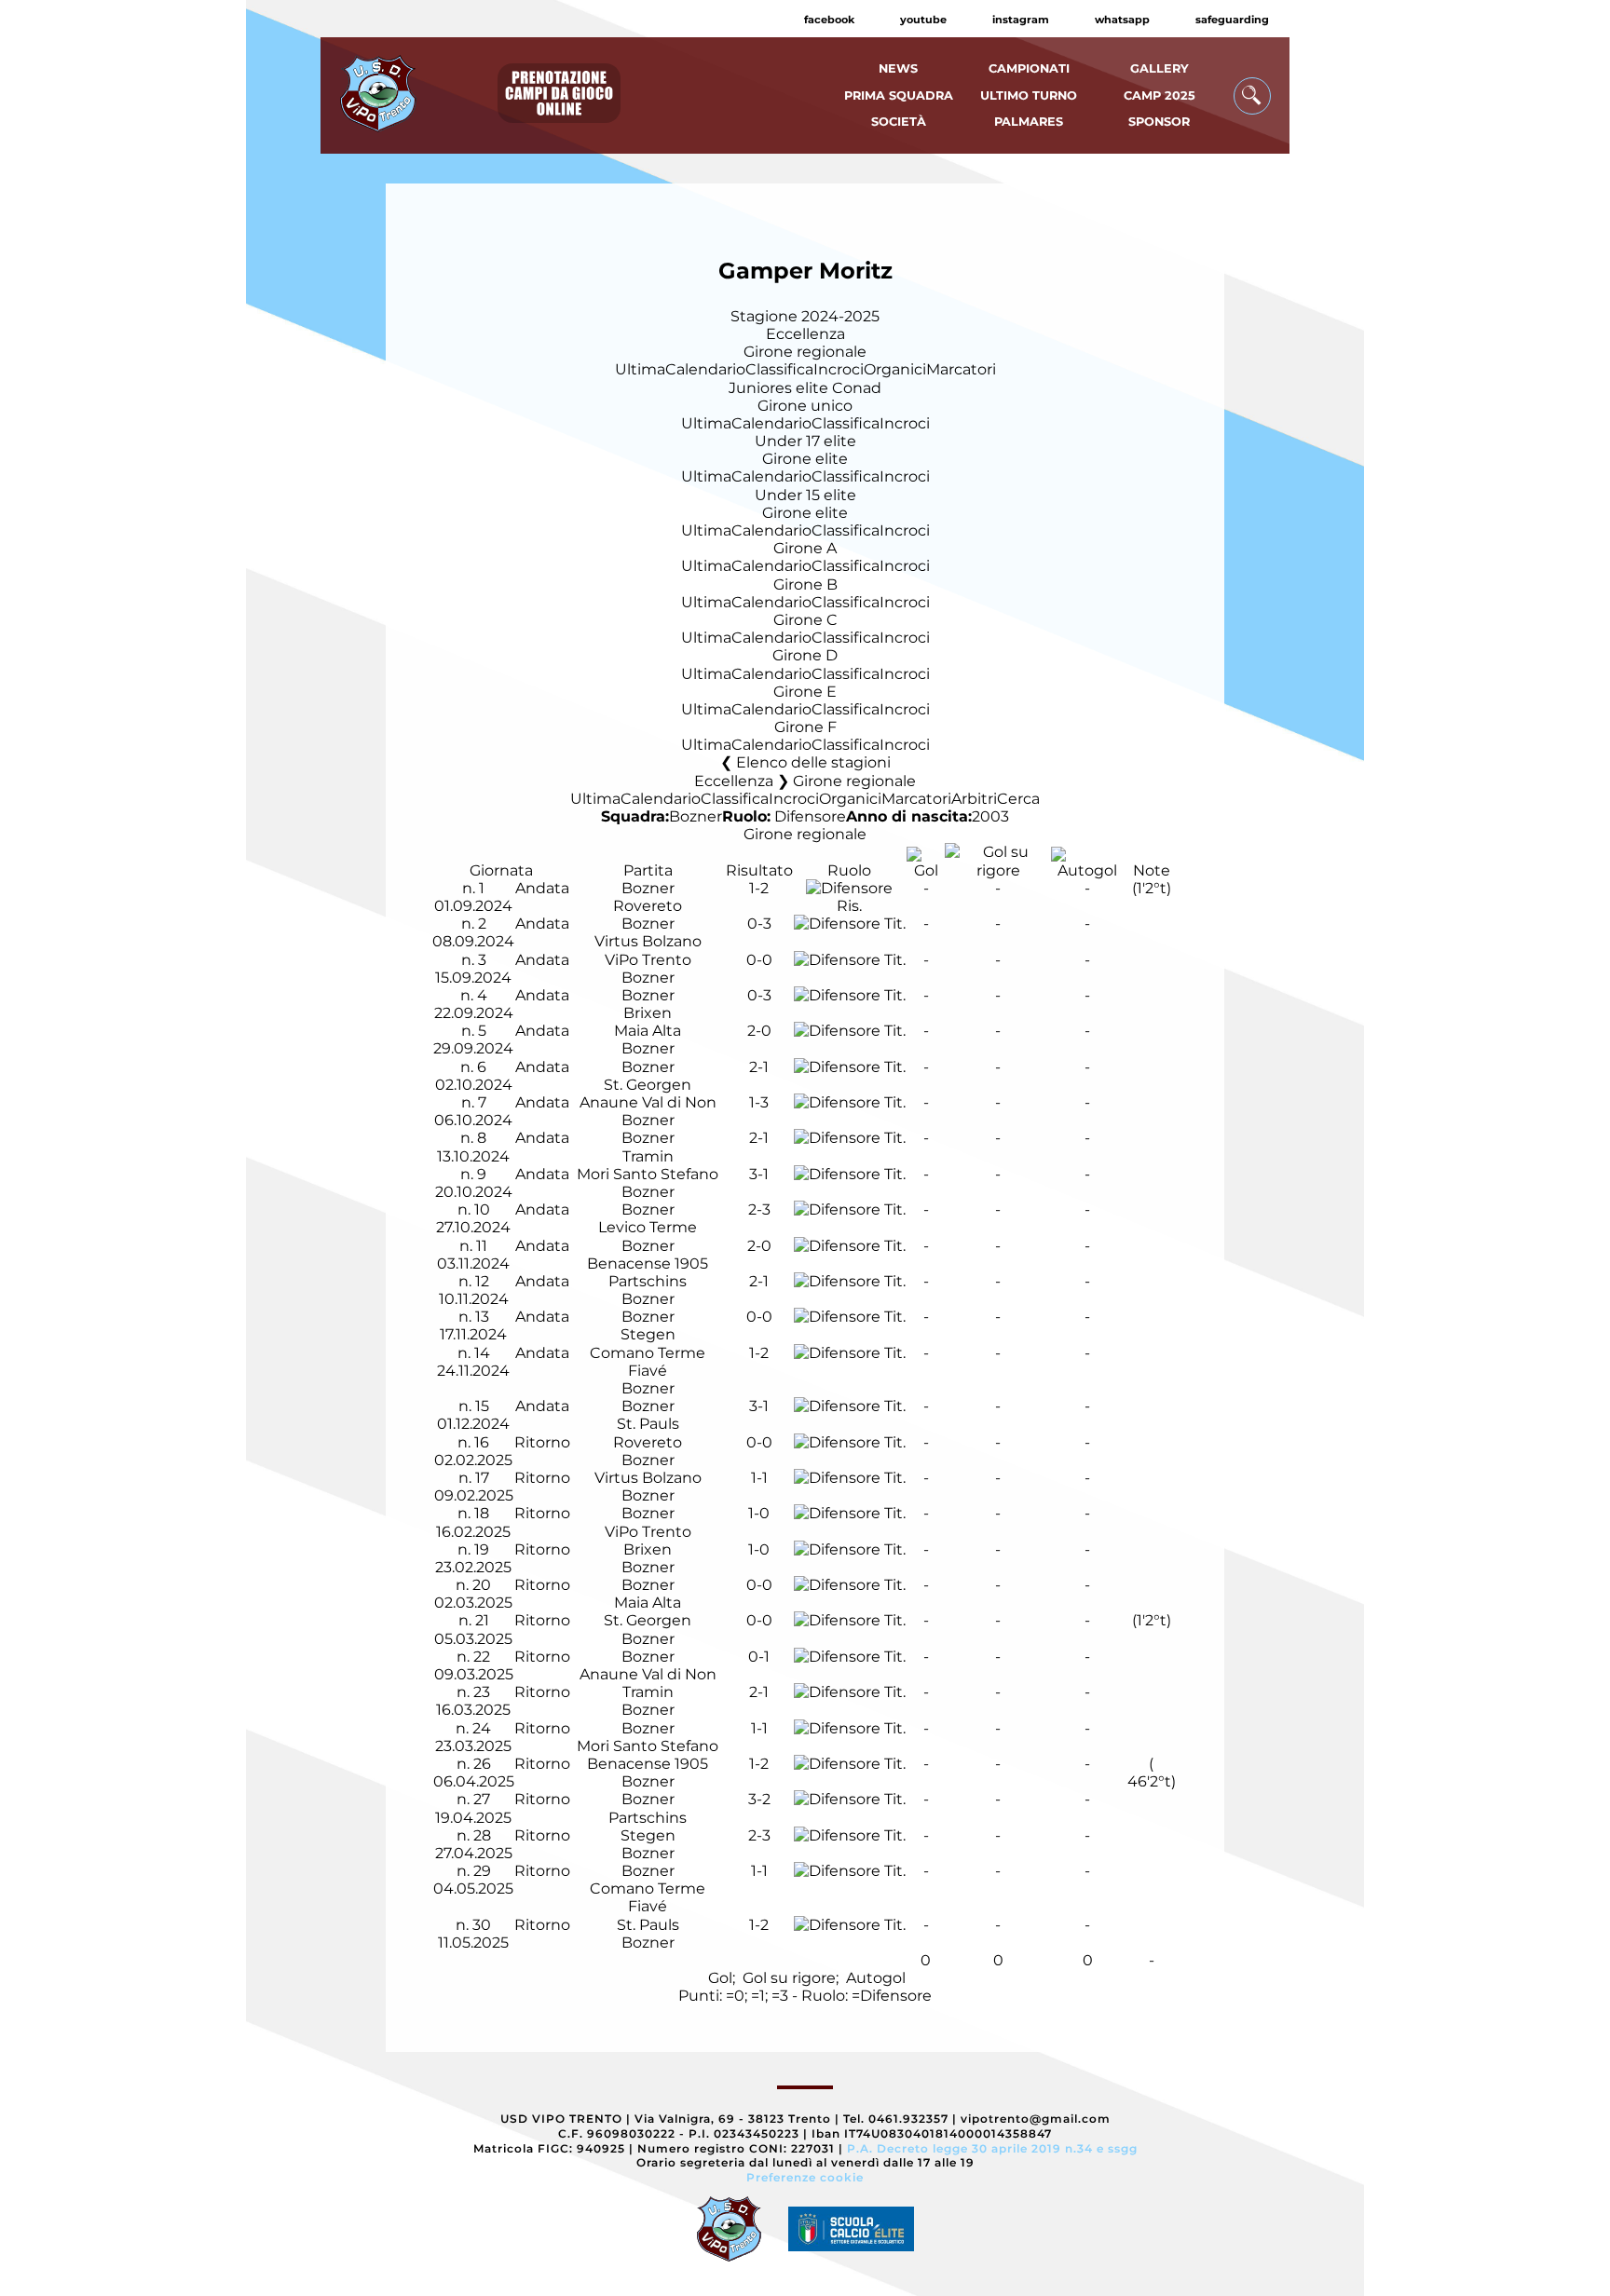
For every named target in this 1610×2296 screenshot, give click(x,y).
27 (482, 1799)
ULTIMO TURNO (1029, 95)
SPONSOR (1159, 122)
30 (482, 1925)
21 (482, 1620)
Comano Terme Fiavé (648, 1362)
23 (482, 1692)
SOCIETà (899, 122)
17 (482, 1478)
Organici (895, 369)
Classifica (779, 369)
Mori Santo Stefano (648, 1174)
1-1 (759, 1478)
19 (482, 1549)
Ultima (640, 369)
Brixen (648, 1013)
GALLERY (1160, 68)
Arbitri (974, 799)
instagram (1021, 20)
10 (482, 1209)
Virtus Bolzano (648, 941)
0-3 (759, 924)
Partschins (648, 1281)
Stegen (648, 1334)
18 (482, 1513)
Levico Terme (648, 1227)
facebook (829, 20)
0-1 (759, 1657)
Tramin (648, 1156)
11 (482, 1246)
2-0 (759, 1031)
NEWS (898, 68)
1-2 (759, 888)
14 (482, 1353)
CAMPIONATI (1029, 68)
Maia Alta (648, 1031)
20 (482, 1585)
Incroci (839, 369)
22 (482, 1657)
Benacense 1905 (648, 1263)
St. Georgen (648, 1085)
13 (482, 1317)
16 (482, 1442)
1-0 (759, 1513)
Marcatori (961, 369)
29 (482, 1871)
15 (482, 1406)
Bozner (696, 816)
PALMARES (1029, 122)
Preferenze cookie (805, 2177)
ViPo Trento (648, 960)
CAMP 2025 (1160, 95)
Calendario (705, 369)
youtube (923, 20)
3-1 (759, 1174)
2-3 (759, 1209)
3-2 (759, 1799)
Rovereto (648, 906)
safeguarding (1232, 20)
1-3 (759, 1102)
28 (482, 1835)
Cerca (1018, 799)
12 (482, 1281)
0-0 (759, 960)
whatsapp (1122, 20)
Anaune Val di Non (648, 1102)
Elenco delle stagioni (813, 762)
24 (482, 1728)
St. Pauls (648, 1424)
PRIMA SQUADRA (899, 95)
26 (482, 1764)
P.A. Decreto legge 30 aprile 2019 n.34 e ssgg (992, 2148)
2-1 (759, 1067)
